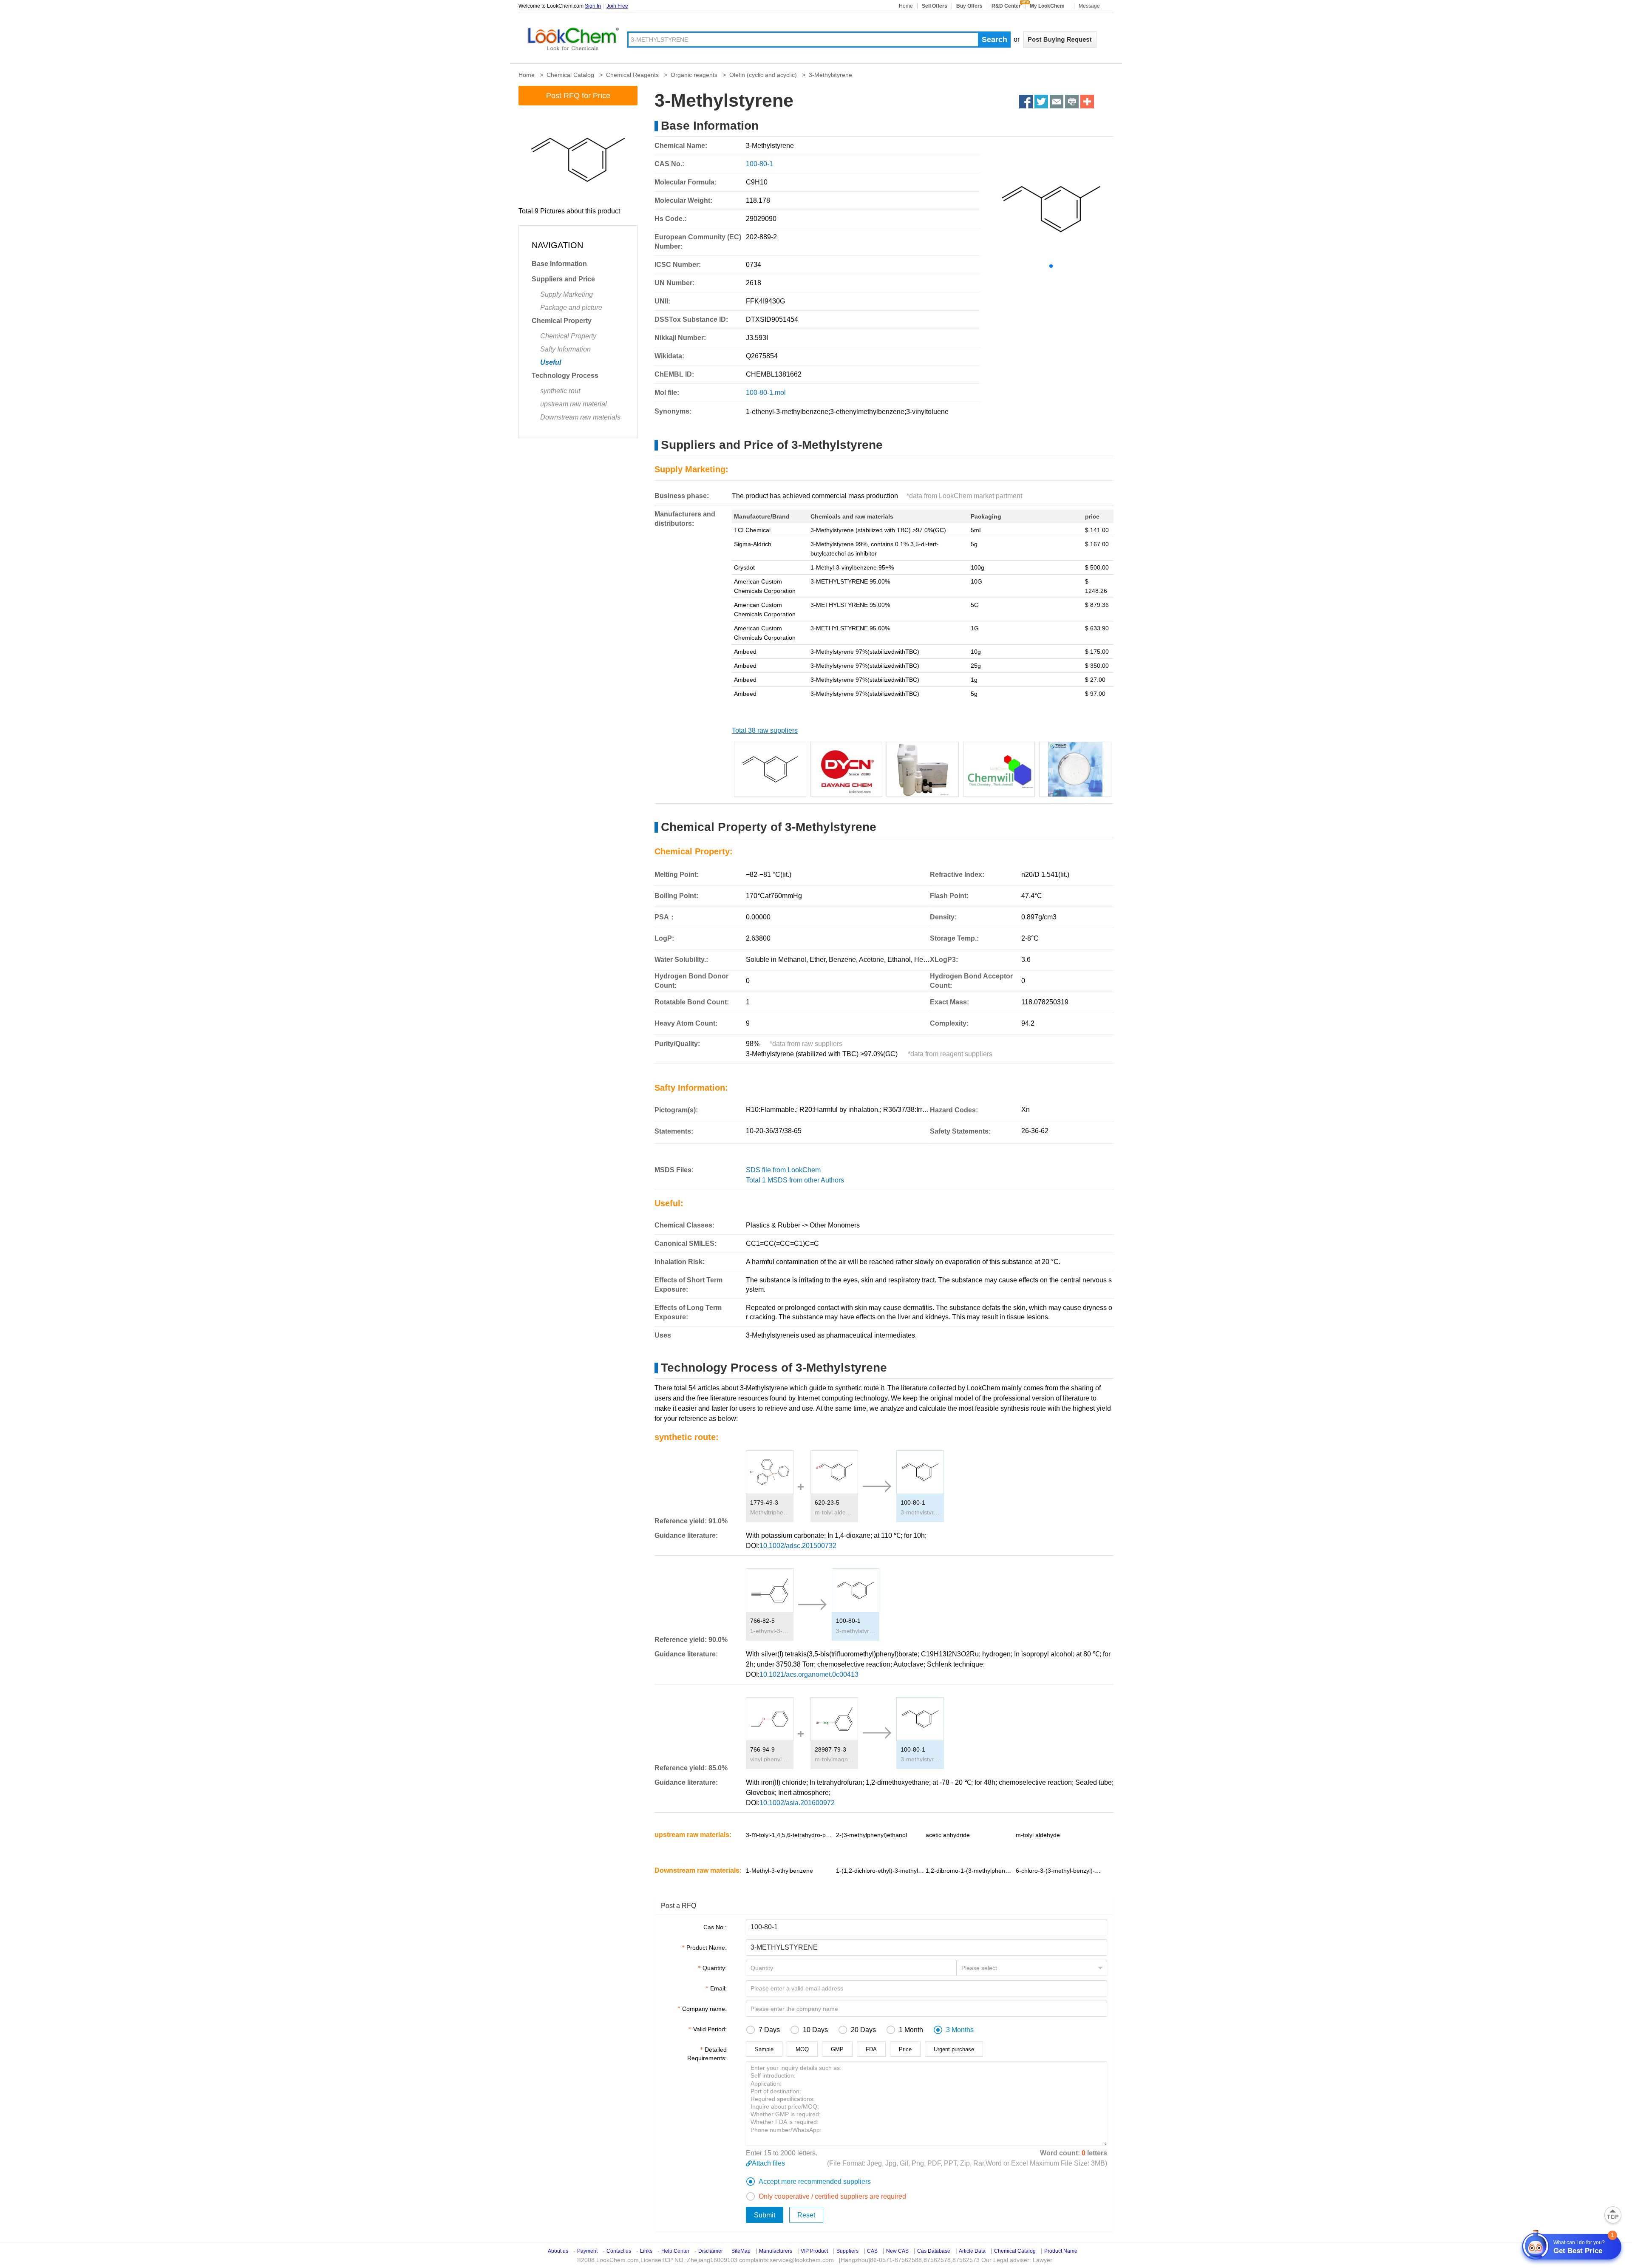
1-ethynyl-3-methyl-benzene (770, 1631)
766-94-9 (762, 1749)
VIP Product (814, 2251)
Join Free (617, 6)
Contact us (619, 2251)
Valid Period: (710, 2029)
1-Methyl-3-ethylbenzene (779, 1871)
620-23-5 (827, 1503)
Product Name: (707, 1948)
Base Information (559, 264)
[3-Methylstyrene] (999, 769)
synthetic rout (560, 391)
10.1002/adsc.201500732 (798, 1546)
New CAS (897, 2251)
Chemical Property (562, 321)
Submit (765, 2215)
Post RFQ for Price (578, 96)
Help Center (675, 2251)
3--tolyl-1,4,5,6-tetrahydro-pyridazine (790, 1835)
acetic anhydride (948, 1835)
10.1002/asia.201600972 (797, 1803)
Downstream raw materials (580, 417)
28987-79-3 (830, 1749)
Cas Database (934, 2251)
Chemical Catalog (570, 75)
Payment (587, 2251)
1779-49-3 (764, 1503)
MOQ (802, 2049)
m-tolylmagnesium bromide (834, 1759)
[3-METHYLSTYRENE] (770, 769)
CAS (872, 2251)
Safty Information (565, 349)
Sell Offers (935, 6)
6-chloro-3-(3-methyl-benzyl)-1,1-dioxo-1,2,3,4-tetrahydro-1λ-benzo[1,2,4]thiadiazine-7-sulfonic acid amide (1060, 1870)
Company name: (704, 2009)
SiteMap (741, 2251)
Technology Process (565, 376)
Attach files (768, 2163)
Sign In (593, 6)
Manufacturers (776, 2251)
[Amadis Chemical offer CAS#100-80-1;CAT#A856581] (923, 769)
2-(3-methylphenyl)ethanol (871, 1835)
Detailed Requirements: (707, 2054)
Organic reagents (694, 75)
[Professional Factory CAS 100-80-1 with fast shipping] (1075, 769)
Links (646, 2251)
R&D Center (1006, 6)
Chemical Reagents (632, 75)
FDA (871, 2049)
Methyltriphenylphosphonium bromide (770, 1512)
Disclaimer (711, 2251)
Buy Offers (969, 6)
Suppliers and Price (563, 279)
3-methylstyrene (920, 1512)
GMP (837, 2049)
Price (905, 2049)
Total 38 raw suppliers (765, 730)
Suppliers (847, 2251)
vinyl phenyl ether (770, 1759)
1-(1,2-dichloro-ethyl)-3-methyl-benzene (880, 1871)
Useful (551, 362)
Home (906, 6)
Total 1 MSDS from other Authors (795, 1180)
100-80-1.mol (766, 393)
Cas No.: (715, 1927)
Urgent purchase (954, 2049)
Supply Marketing (567, 294)
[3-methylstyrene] (847, 769)
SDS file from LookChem (783, 1170)
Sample (764, 2049)
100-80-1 (913, 1503)
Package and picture (571, 308)
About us (558, 2251)
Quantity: (715, 1968)
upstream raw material (574, 404)
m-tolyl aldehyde (834, 1512)
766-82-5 (762, 1621)
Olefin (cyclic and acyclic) (763, 75)
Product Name (1061, 2251)
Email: (718, 1988)
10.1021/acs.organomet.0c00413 (809, 1674)
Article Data (972, 2251)
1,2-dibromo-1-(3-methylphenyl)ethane (970, 1871)
